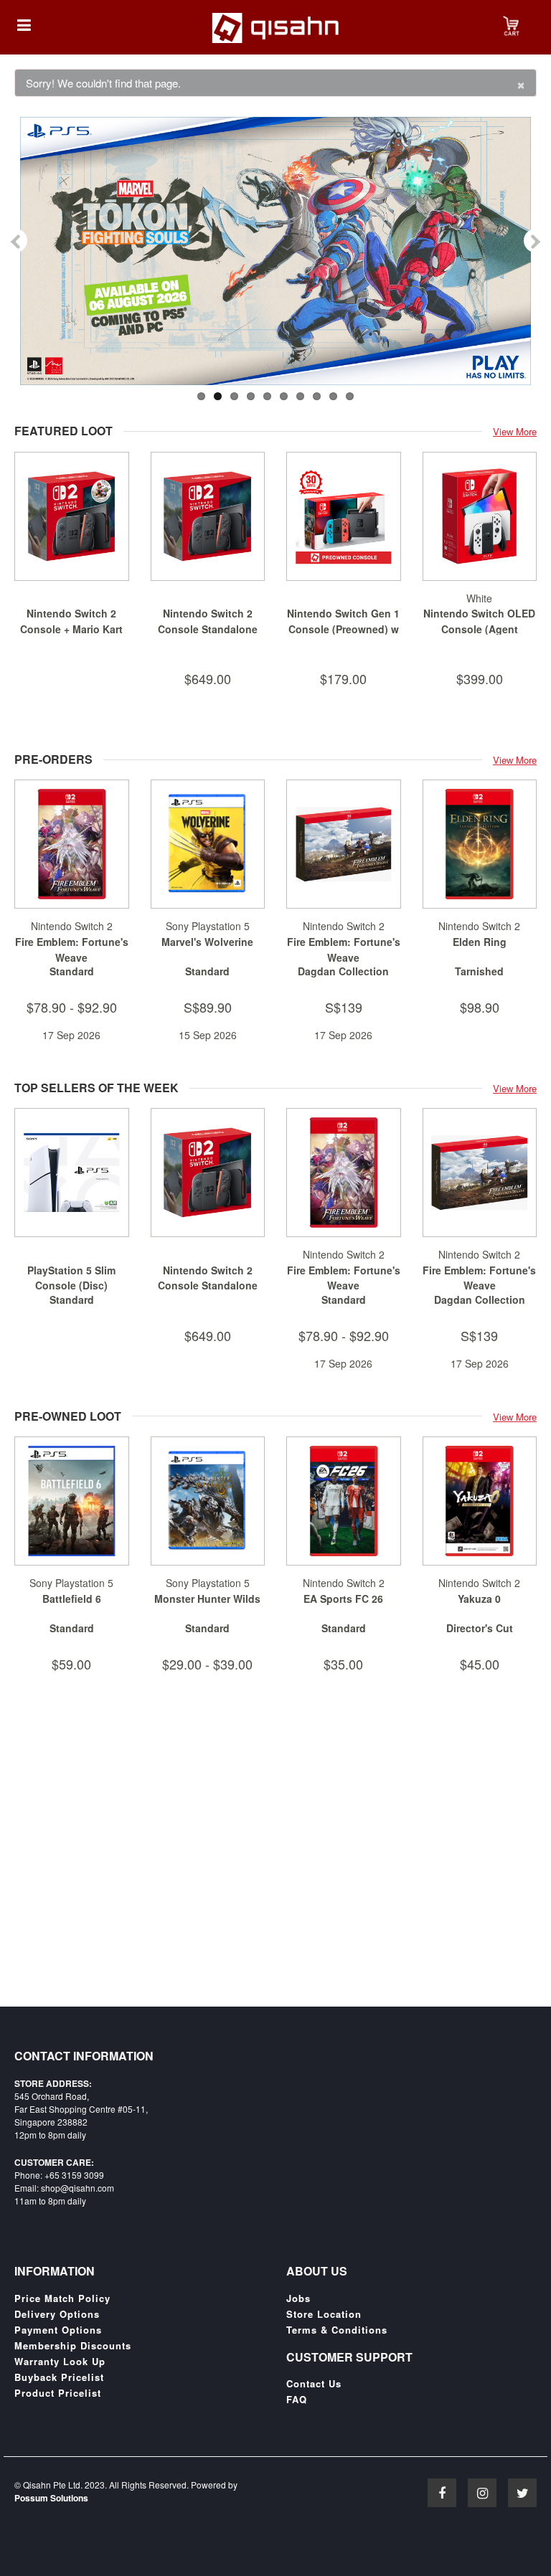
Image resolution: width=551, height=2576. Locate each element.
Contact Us (314, 2384)
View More (515, 431)
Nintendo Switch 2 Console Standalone (208, 621)
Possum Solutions (51, 2498)
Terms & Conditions (337, 2330)
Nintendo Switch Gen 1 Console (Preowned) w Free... (343, 629)
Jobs (298, 2298)
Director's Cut (480, 1628)
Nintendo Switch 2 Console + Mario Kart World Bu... (71, 629)
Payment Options (58, 2330)
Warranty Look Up (60, 2362)
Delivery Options (57, 2314)
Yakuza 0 (479, 1599)
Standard (72, 971)
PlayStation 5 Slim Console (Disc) (71, 1278)
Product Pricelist (58, 2393)
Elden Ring (480, 942)
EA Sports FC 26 (343, 1599)
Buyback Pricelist (59, 2377)
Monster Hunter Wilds (207, 1599)
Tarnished (479, 971)
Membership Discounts (73, 2346)
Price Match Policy (62, 2298)
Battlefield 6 (72, 1599)
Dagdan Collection (343, 971)
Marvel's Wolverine (207, 942)
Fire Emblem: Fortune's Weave (72, 950)
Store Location (324, 2314)
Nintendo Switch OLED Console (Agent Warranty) (479, 629)
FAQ (297, 2400)
